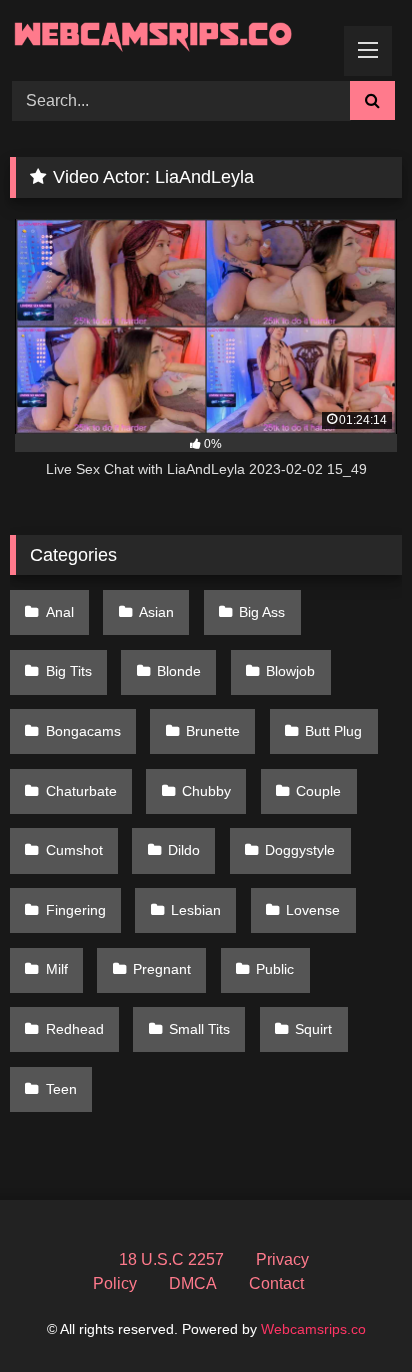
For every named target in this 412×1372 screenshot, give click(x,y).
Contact (276, 1283)
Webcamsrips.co (313, 1329)
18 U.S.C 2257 (171, 1259)
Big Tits (69, 671)
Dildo (184, 850)
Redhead (75, 1029)
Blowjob (290, 671)
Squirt (313, 1029)
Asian (156, 612)
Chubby (206, 791)
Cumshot (74, 850)
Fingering (76, 910)
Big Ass (262, 612)
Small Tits (199, 1029)
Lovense (313, 910)
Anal (60, 612)
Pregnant (162, 969)
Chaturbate (81, 791)
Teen (61, 1089)
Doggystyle (300, 850)
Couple (318, 791)
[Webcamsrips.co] (169, 37)
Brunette (213, 731)
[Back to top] (350, 1312)
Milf (57, 969)
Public (275, 969)
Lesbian (196, 910)
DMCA (193, 1283)
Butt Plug (333, 731)
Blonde (179, 671)
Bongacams (83, 731)
